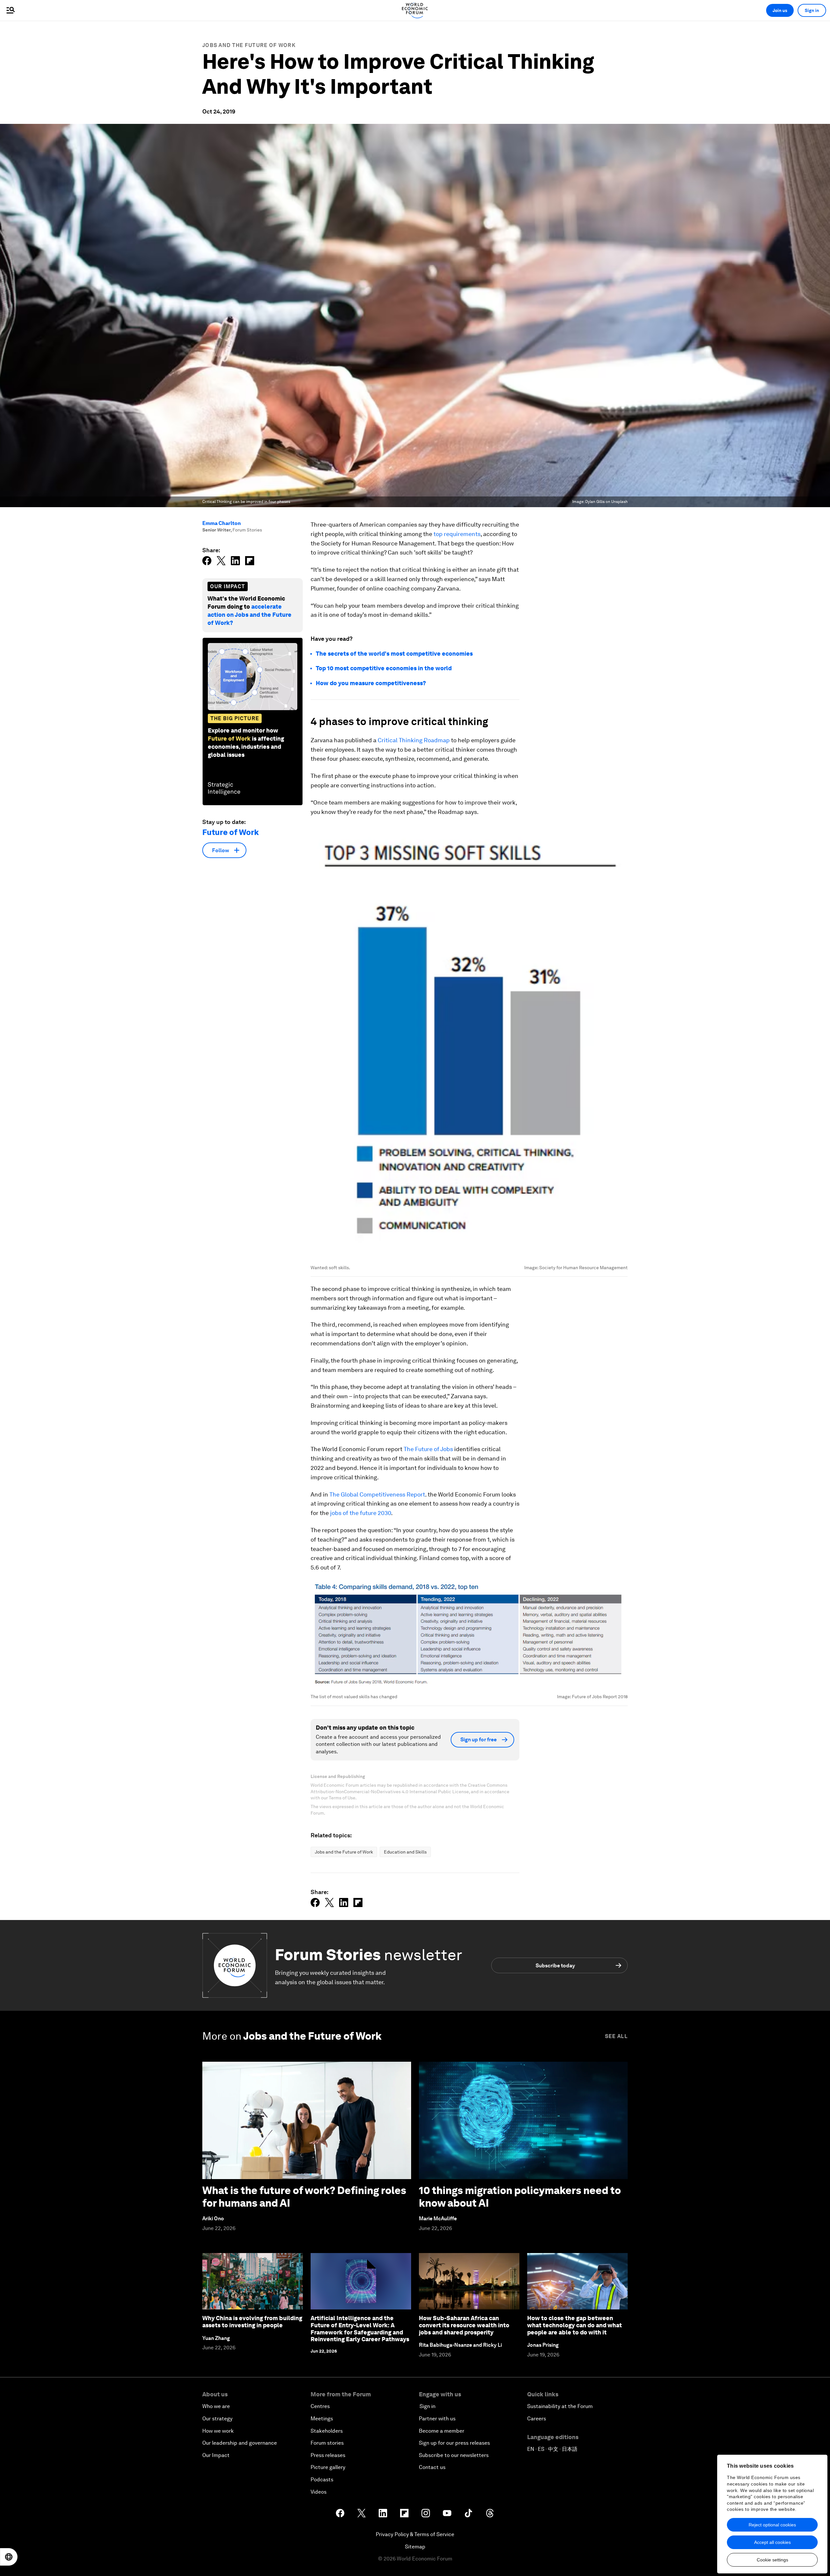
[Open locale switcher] (9, 2557)
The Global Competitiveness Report (377, 1494)
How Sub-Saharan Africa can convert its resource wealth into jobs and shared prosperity (464, 2325)
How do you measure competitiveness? (371, 683)
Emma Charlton (222, 523)
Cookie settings (772, 2560)
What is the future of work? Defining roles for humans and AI (304, 2196)
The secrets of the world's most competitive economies (394, 654)
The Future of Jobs (428, 1449)
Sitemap (415, 2547)
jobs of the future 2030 (361, 1513)
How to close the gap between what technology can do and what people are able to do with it (575, 2325)
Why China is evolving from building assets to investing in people (252, 2322)
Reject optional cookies (772, 2525)
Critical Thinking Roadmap (414, 740)
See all (616, 2036)
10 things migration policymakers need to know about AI (520, 2196)
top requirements (457, 534)
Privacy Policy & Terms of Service (415, 2534)
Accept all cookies (772, 2542)
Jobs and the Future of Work (249, 45)
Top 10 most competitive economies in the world (384, 668)
